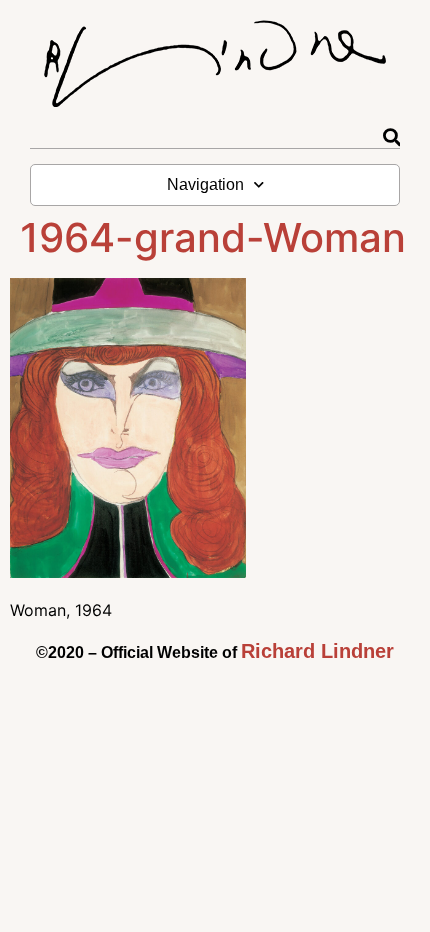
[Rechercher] (391, 137)
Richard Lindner (317, 651)
